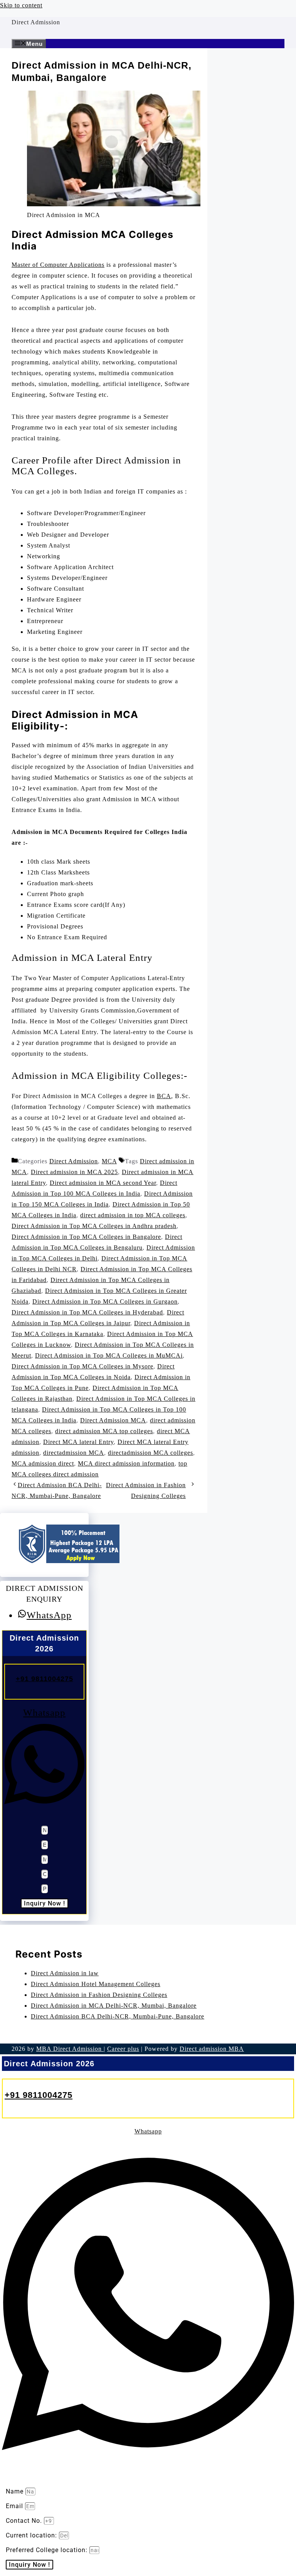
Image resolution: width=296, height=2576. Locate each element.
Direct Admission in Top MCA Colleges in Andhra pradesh (94, 1226)
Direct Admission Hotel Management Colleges (96, 1984)
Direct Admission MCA (113, 1420)
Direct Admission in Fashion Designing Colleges (99, 1995)
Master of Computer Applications (58, 265)
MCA (109, 1161)
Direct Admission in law (65, 1973)
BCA (164, 1096)
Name (16, 2491)
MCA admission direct (43, 1463)
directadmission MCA (74, 1453)
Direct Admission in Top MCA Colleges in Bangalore (86, 1237)
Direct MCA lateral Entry (78, 1442)
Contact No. (25, 2521)
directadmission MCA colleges (151, 1453)
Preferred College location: (48, 2550)
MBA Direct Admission (70, 2049)
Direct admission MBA (212, 2049)
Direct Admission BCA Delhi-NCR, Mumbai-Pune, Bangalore (118, 2016)
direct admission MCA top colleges (104, 1431)
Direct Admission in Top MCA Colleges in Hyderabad (87, 1312)
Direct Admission (36, 22)
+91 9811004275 (45, 1679)
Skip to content (21, 5)
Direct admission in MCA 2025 (74, 1172)
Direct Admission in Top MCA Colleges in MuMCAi (109, 1355)
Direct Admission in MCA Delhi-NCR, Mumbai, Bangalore (114, 2006)
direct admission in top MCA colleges (133, 1215)
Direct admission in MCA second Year (103, 1183)
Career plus (123, 2049)
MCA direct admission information (126, 1463)
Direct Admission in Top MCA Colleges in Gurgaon (105, 1301)
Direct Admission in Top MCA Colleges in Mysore (82, 1366)
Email (15, 2506)
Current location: (32, 2535)
